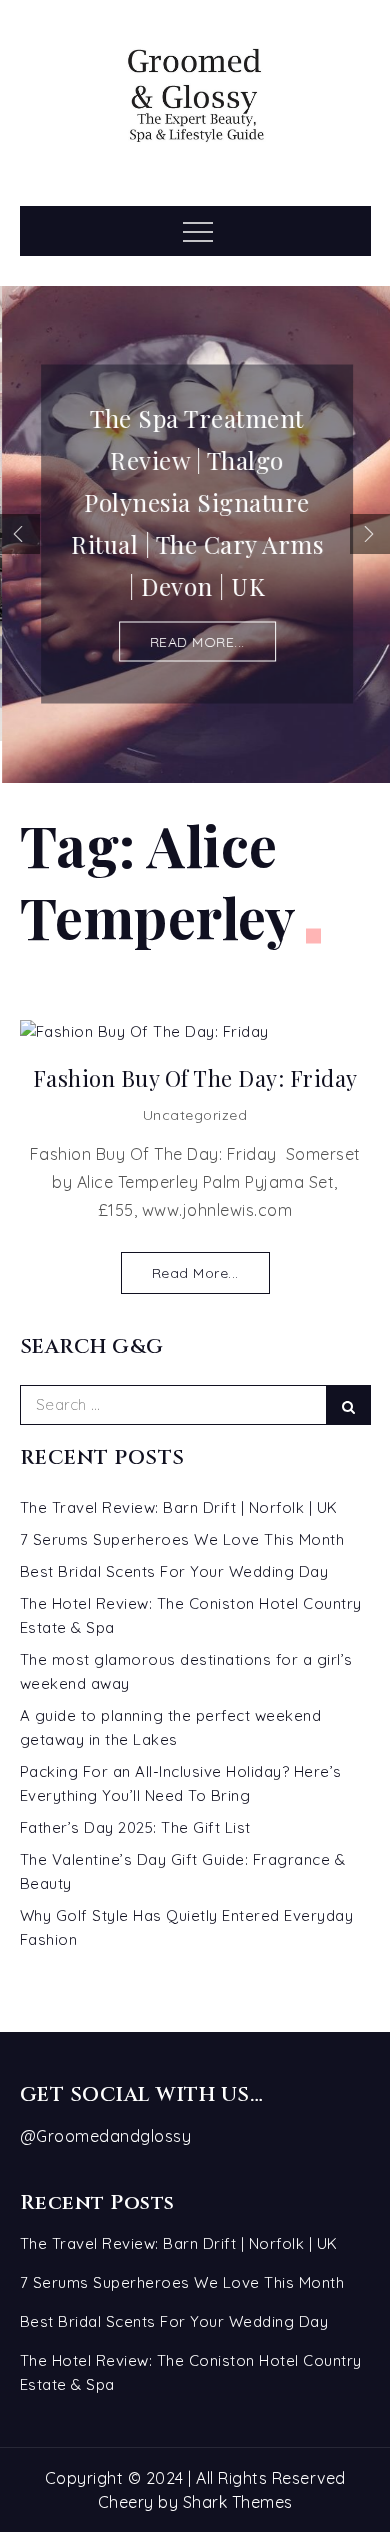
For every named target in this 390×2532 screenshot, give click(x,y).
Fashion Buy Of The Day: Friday (195, 1078)
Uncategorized (195, 1115)
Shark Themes (238, 2502)
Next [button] (370, 534)
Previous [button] (20, 534)
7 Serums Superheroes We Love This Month (182, 1539)
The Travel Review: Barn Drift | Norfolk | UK (179, 1507)
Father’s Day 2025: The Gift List (135, 1827)
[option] (195, 534)
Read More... (195, 1273)
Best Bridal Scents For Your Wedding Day (174, 1571)
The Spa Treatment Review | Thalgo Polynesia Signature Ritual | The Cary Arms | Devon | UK (195, 502)
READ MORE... (195, 642)
